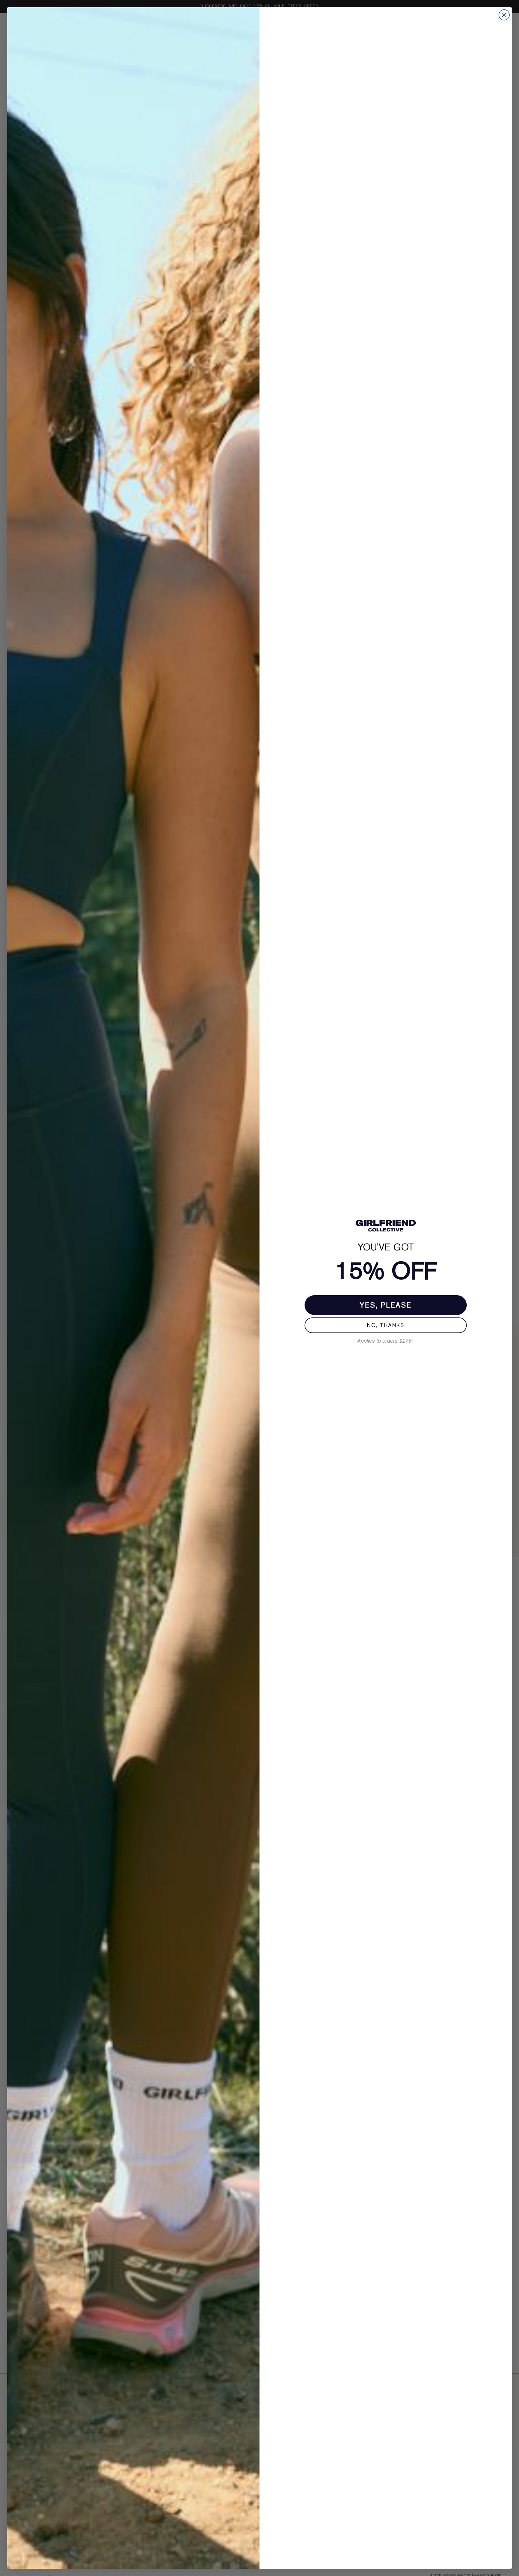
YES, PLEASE (386, 1305)
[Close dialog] (504, 15)
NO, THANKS (386, 1325)
